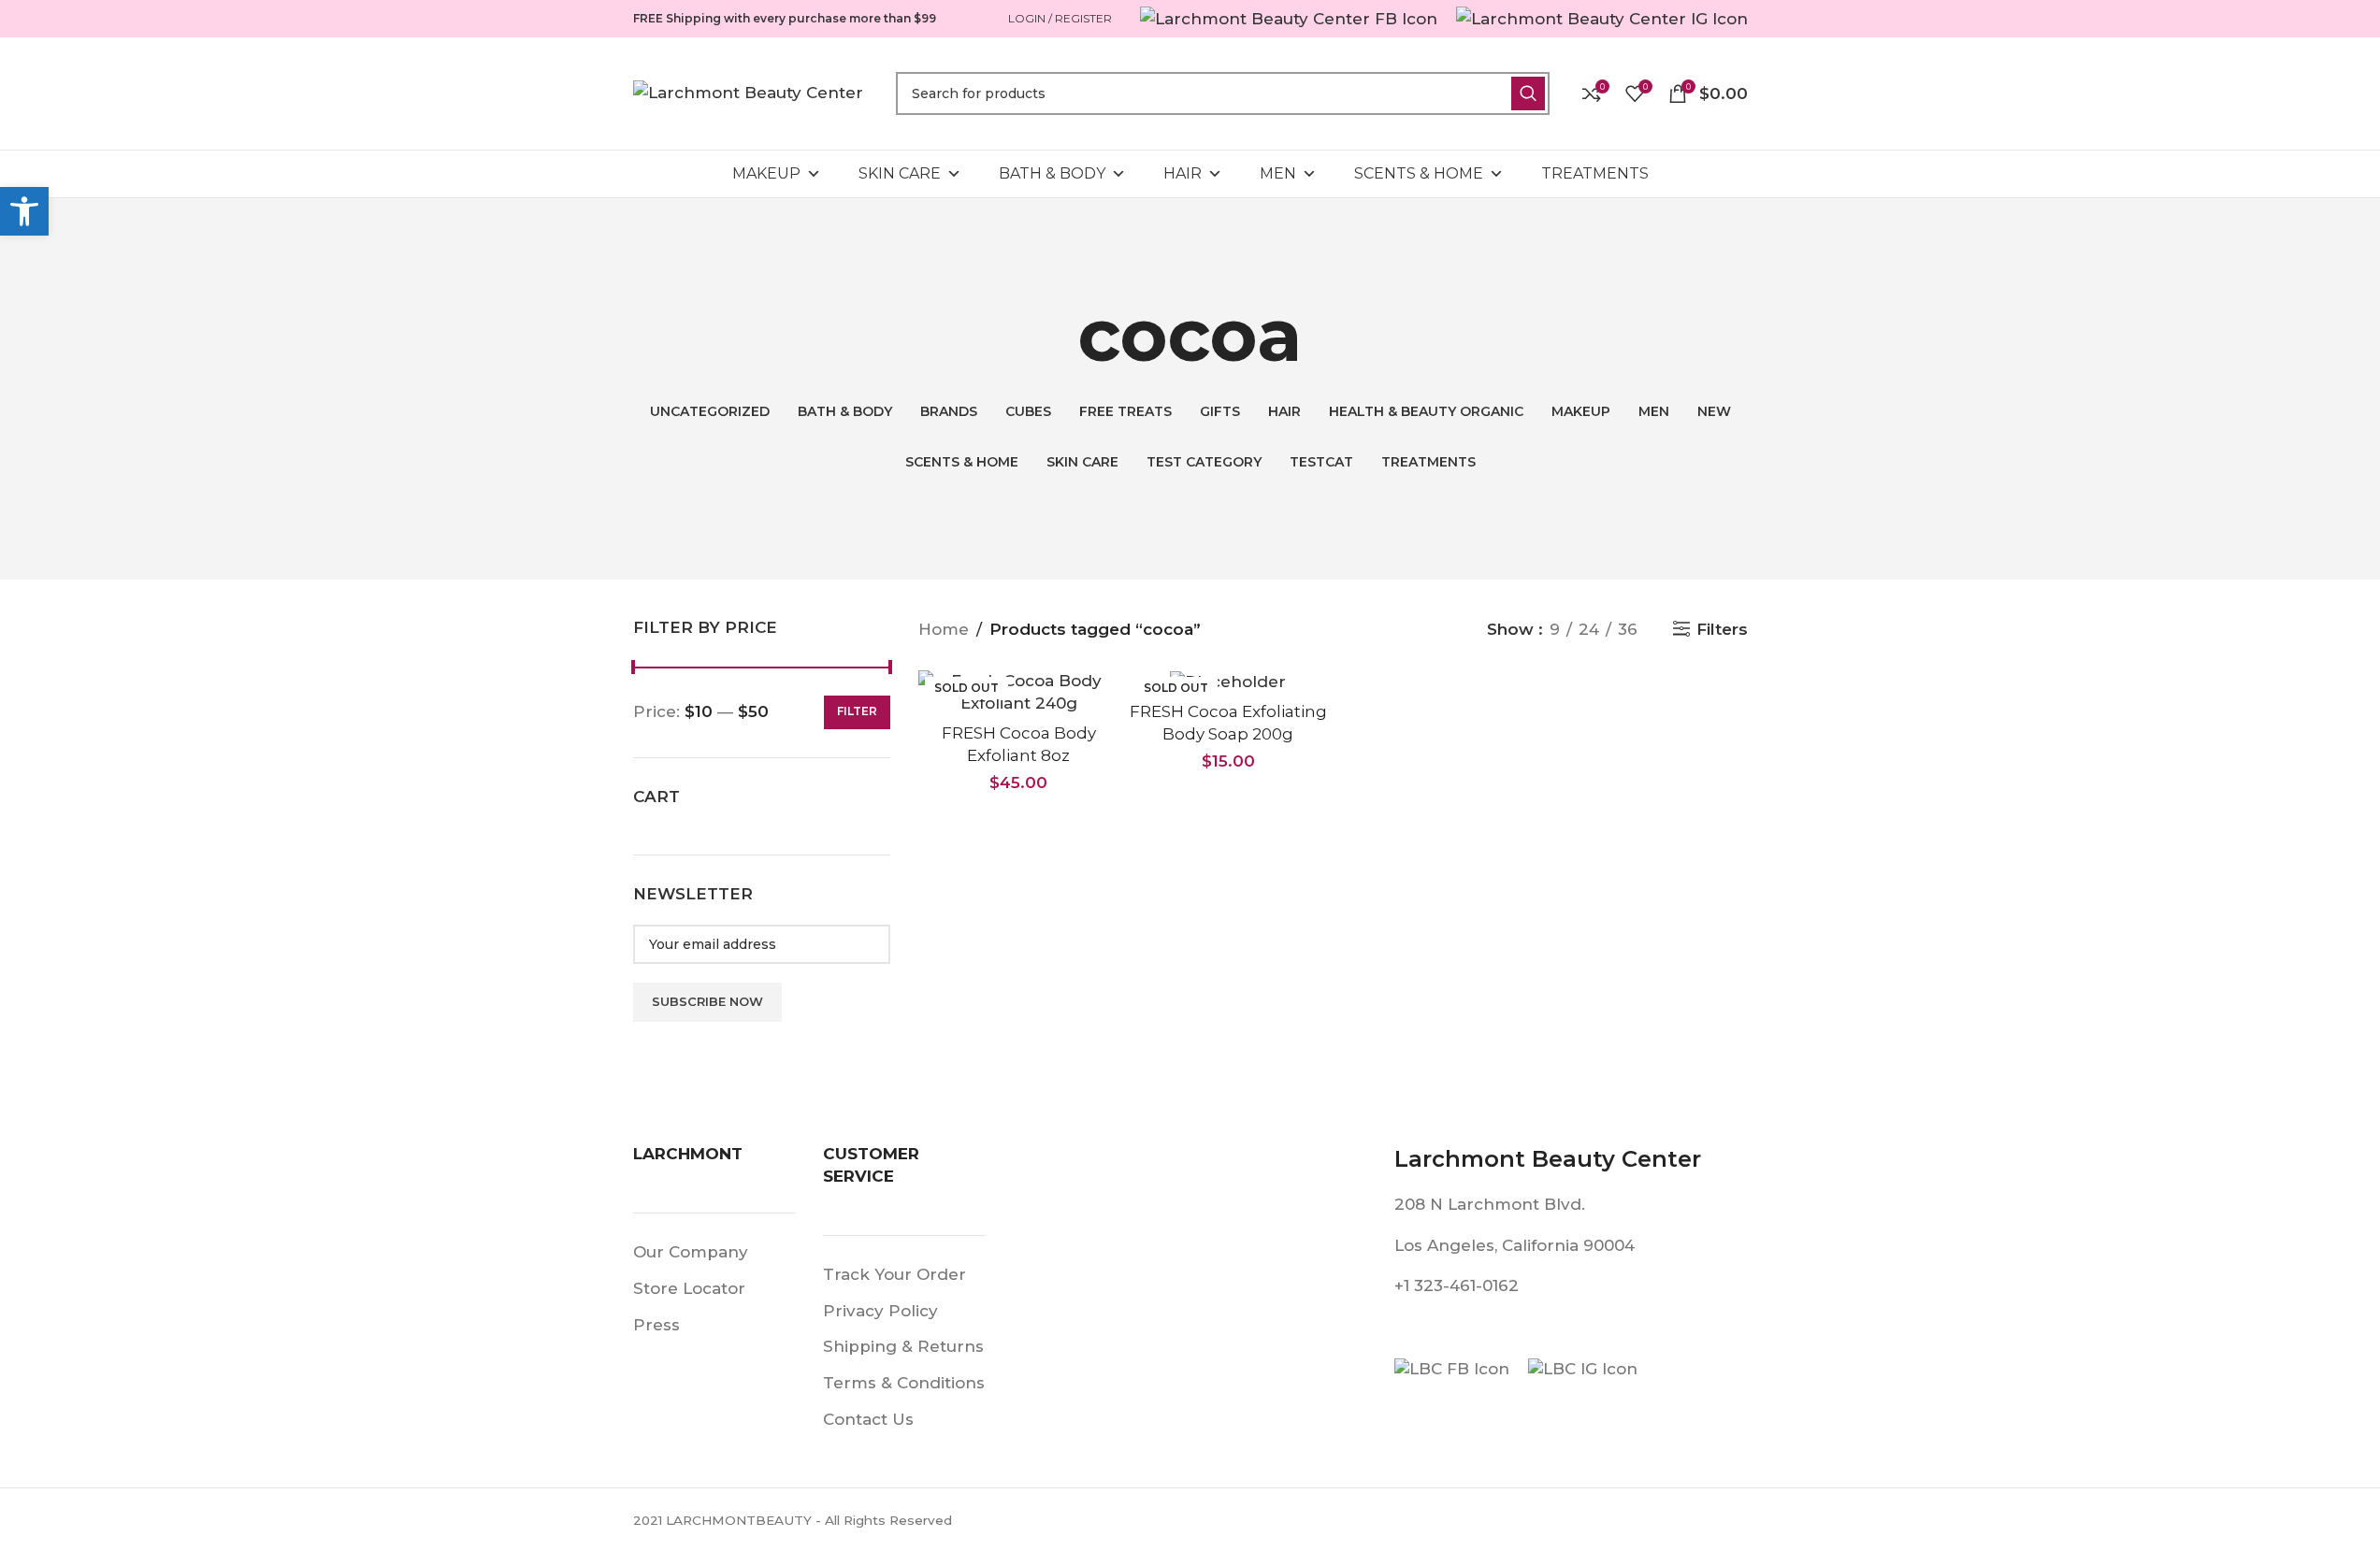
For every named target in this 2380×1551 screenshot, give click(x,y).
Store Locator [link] (689, 1288)
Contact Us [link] (868, 1419)
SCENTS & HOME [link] (1419, 173)
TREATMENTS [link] (1595, 173)
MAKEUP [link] (766, 173)
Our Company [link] (691, 1252)
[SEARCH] (1528, 93)
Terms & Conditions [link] (904, 1383)
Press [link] (656, 1325)
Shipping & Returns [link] (903, 1346)
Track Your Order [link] (894, 1274)
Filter (857, 711)
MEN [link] (1278, 173)
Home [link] (944, 629)
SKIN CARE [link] (900, 173)
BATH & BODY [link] (1052, 173)
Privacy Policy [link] (880, 1311)
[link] (24, 211)
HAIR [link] (1183, 173)
